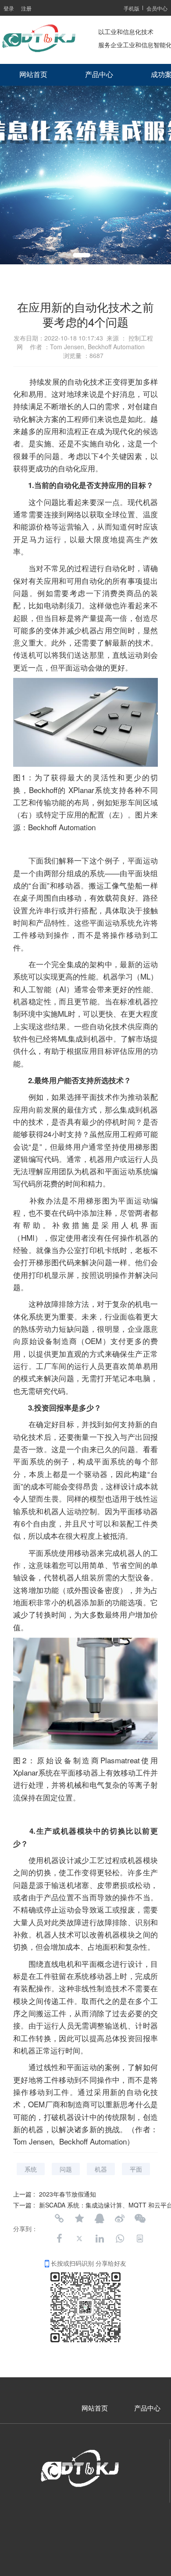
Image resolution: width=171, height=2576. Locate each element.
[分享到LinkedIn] (100, 2239)
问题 (66, 2169)
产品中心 (99, 75)
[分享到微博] (120, 2218)
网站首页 (33, 75)
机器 (101, 2169)
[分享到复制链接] (59, 2218)
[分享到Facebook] (59, 2239)
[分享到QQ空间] (79, 2218)
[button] (82, 255)
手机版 (132, 8)
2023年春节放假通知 (68, 2194)
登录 (9, 8)
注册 (26, 8)
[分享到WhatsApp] (120, 2239)
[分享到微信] (140, 2218)
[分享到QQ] (100, 2218)
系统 (31, 2169)
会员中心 (157, 8)
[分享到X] (79, 2239)
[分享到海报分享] (140, 2239)
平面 (136, 2169)
